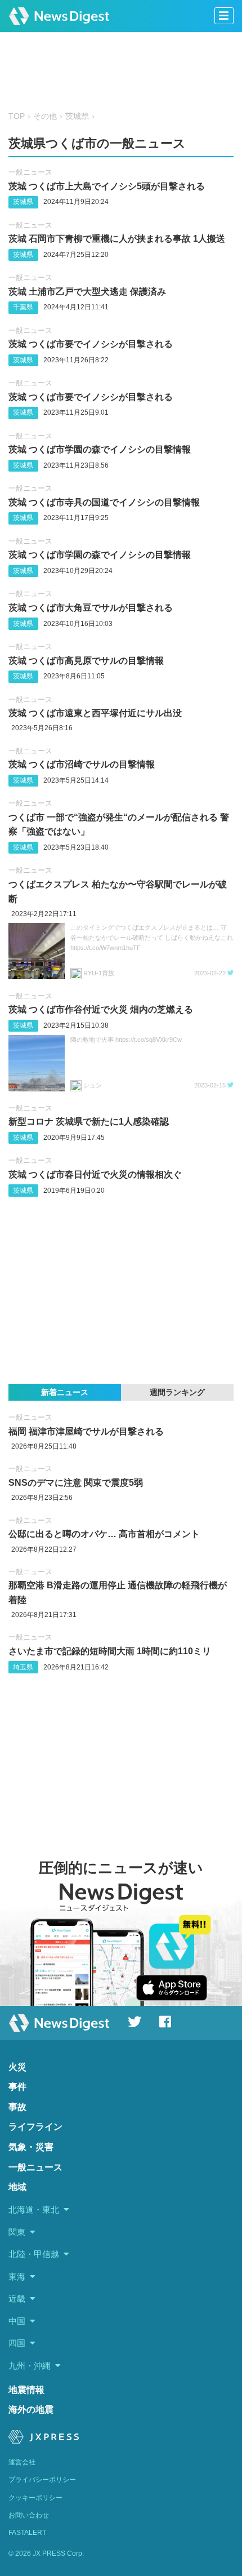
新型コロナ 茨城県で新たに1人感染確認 (89, 1122)
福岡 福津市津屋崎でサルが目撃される (86, 1431)
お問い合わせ (29, 2515)
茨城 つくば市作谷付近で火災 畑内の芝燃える (101, 1009)
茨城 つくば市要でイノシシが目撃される (91, 344)
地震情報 (26, 2390)
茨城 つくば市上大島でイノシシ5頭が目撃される (107, 186)
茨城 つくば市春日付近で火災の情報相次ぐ (95, 1174)
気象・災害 (31, 2147)
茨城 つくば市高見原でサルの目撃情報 (86, 661)
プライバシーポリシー (42, 2480)
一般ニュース (30, 172)
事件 (17, 2087)
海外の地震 (31, 2410)
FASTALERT (27, 2533)
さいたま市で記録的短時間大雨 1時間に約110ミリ (110, 1651)
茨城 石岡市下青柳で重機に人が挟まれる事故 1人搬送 (117, 239)
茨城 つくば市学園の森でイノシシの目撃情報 (100, 449)
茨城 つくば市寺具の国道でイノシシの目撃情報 (104, 502)
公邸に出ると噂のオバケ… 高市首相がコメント (104, 1534)
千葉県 (23, 307)
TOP (17, 116)
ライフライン (35, 2127)
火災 (17, 2067)
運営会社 (22, 2462)
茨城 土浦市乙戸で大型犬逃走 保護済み (87, 292)
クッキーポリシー (35, 2498)
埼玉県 (23, 1667)
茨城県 (77, 116)
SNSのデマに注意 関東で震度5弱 (76, 1483)
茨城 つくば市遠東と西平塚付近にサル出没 (95, 713)
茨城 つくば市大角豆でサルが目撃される (91, 608)
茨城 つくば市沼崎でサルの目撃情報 (82, 764)
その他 (45, 116)
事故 (17, 2107)
